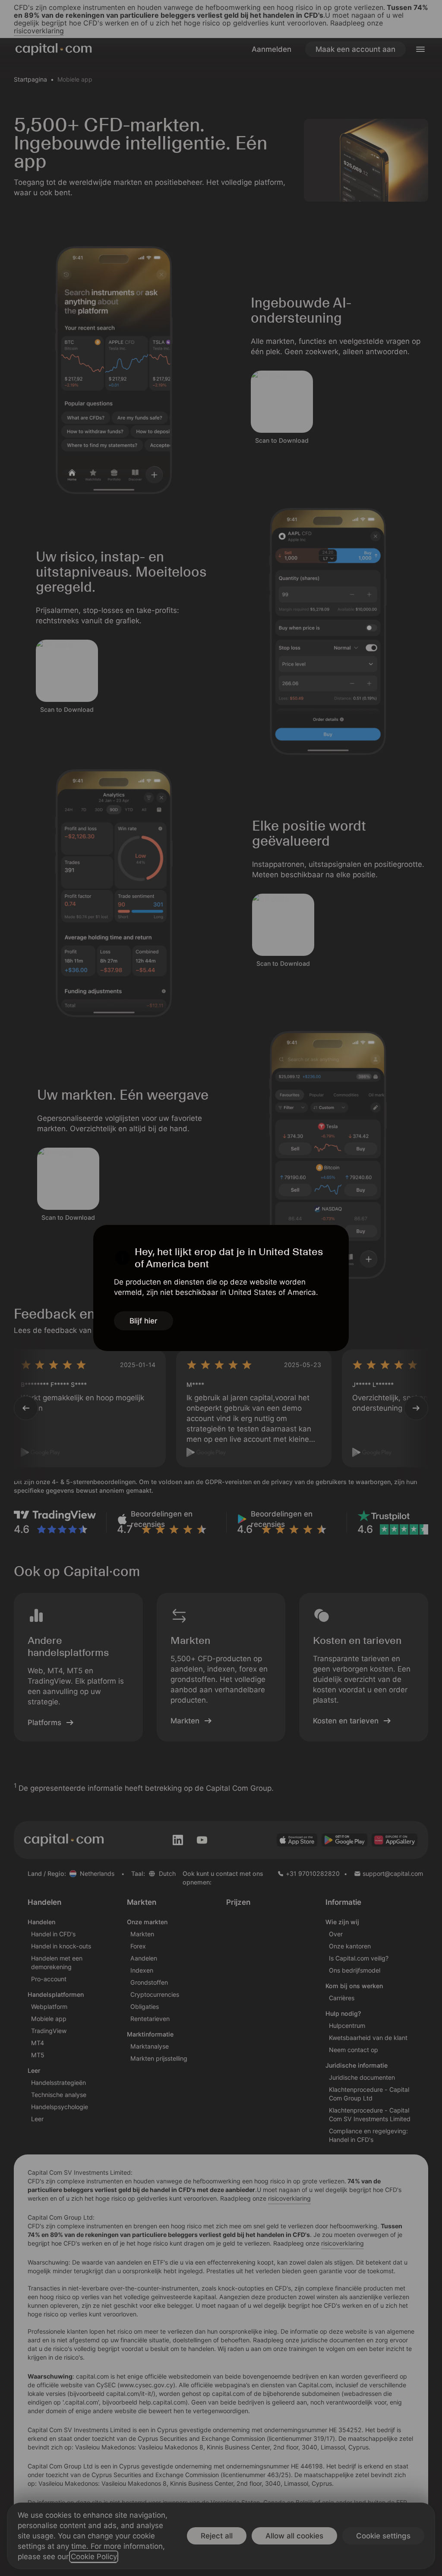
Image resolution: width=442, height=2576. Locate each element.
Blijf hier (144, 1321)
